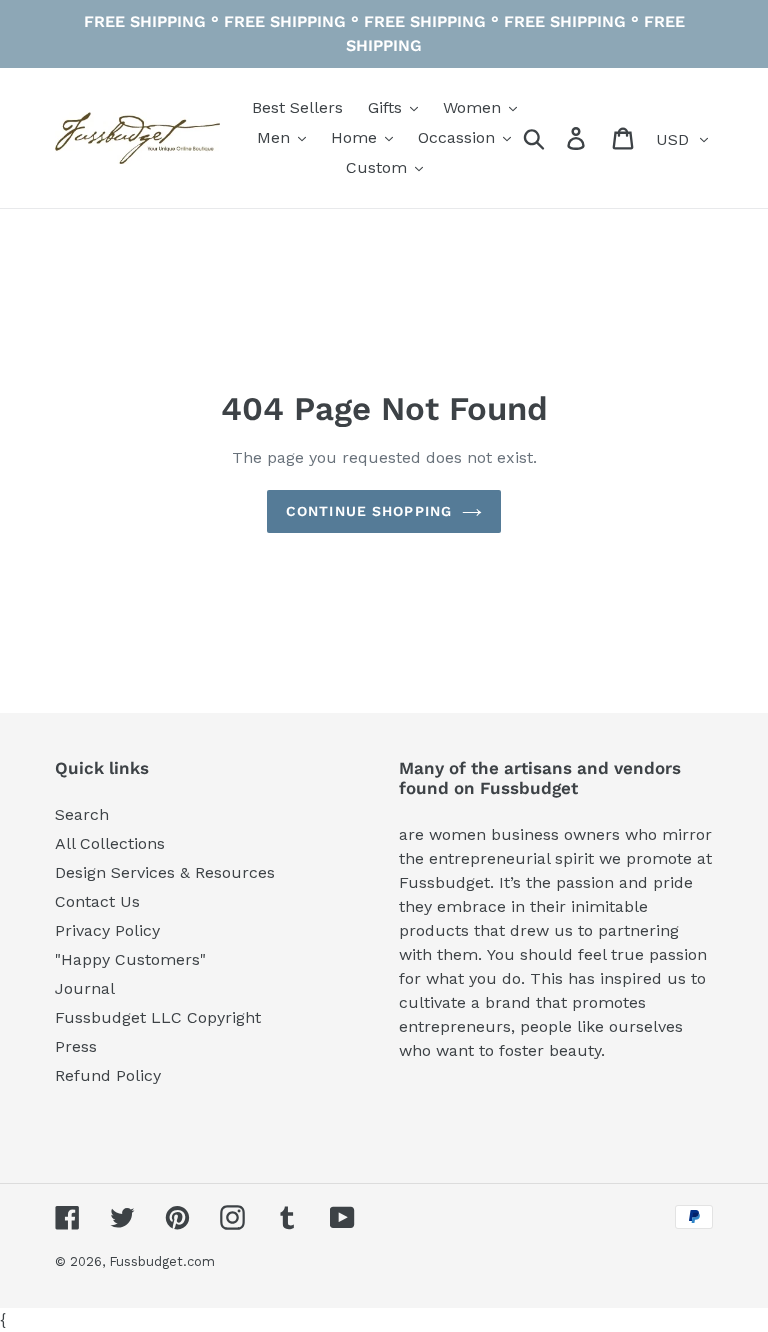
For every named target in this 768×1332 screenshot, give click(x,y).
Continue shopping (369, 511)
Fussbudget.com (162, 1261)
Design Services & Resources (165, 872)
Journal (85, 988)
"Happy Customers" (130, 959)
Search (82, 814)
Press (76, 1046)
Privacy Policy (107, 930)
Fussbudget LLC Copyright (158, 1017)
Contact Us (97, 901)
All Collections (110, 843)
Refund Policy (108, 1075)
